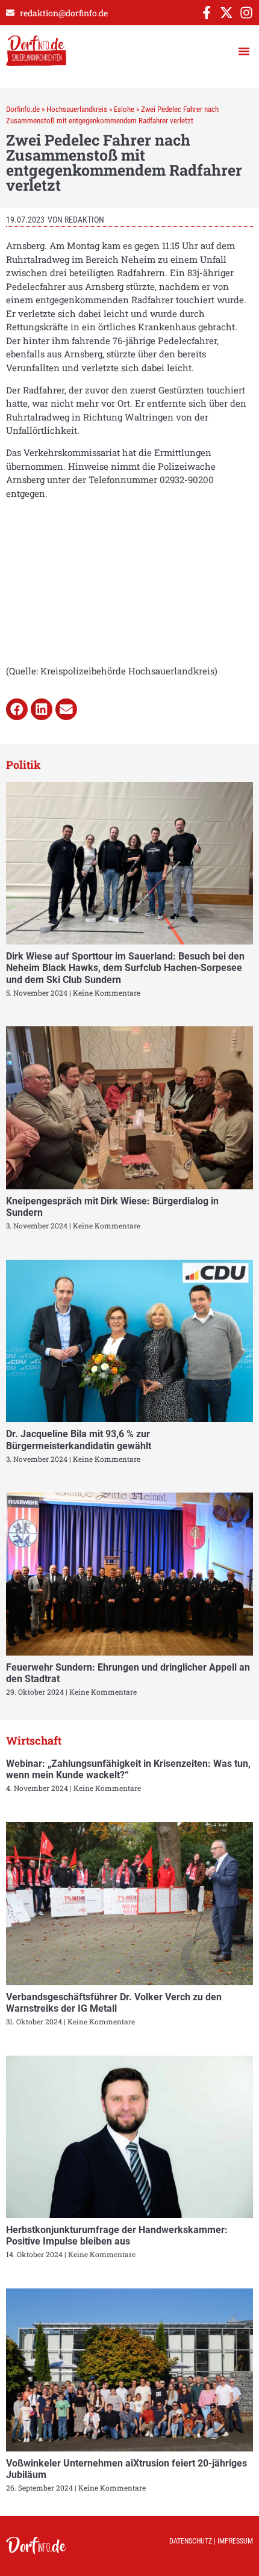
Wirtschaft (34, 1740)
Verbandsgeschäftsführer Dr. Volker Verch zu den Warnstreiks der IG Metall (114, 2003)
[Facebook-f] (207, 13)
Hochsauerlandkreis (77, 109)
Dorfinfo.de (23, 109)
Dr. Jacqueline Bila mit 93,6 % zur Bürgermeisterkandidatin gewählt (79, 1440)
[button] (244, 51)
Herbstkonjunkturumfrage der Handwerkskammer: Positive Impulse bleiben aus (117, 2236)
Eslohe (124, 109)
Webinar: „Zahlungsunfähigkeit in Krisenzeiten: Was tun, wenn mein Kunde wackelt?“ (128, 1769)
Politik (23, 765)
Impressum (235, 2541)
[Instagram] (246, 13)
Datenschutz (191, 2541)
